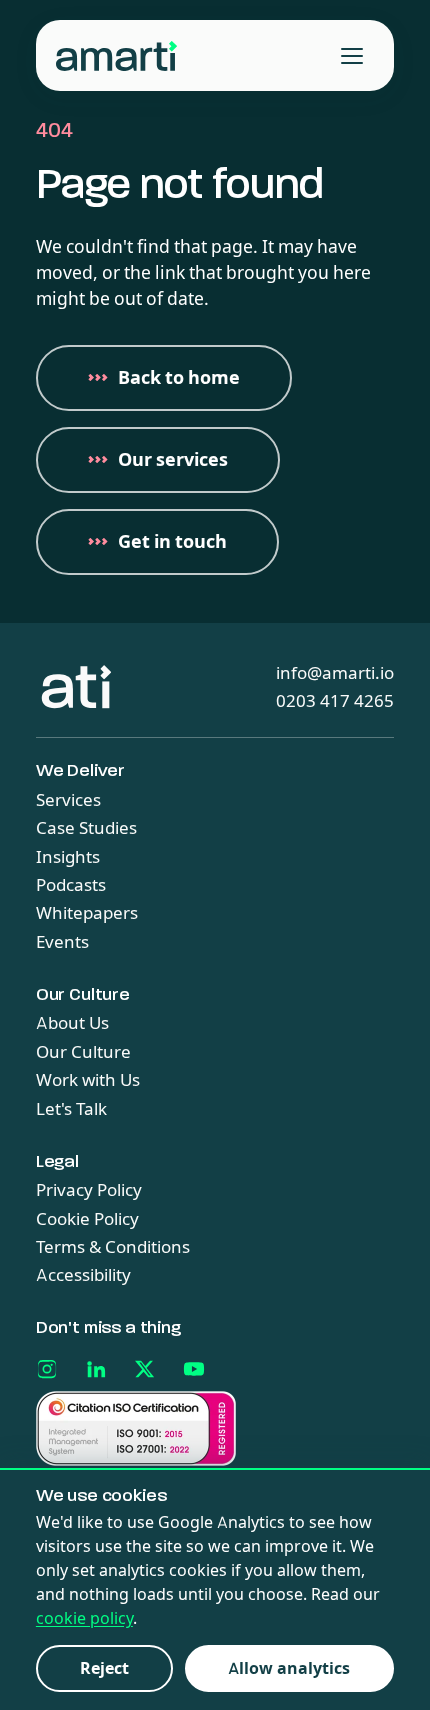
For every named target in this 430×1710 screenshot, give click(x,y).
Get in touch (172, 542)
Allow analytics (289, 1668)
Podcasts (71, 885)
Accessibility (83, 1275)
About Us (72, 1023)
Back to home (179, 378)
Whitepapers (87, 913)
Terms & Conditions (113, 1247)
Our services (173, 460)
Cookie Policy (87, 1219)
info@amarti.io (335, 673)
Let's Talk (71, 1109)
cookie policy (84, 1618)
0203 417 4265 (335, 701)
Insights (68, 857)
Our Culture (83, 1052)
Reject (104, 1668)
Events (62, 942)
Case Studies (86, 828)
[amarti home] (116, 56)
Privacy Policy (89, 1190)
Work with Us (88, 1080)
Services (68, 800)
